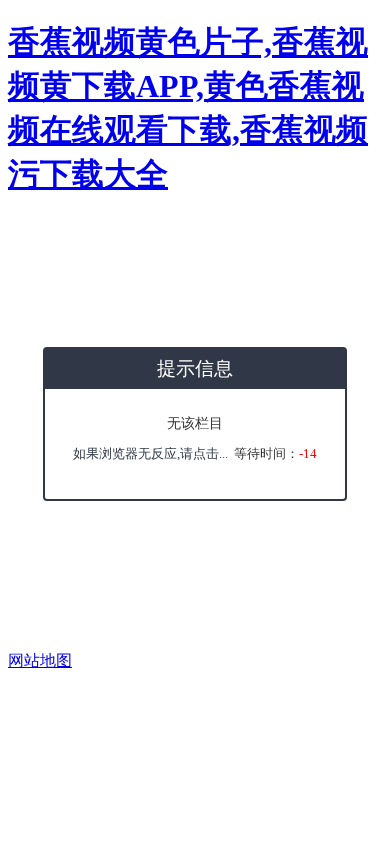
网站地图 (40, 660)
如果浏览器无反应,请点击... (150, 453)
